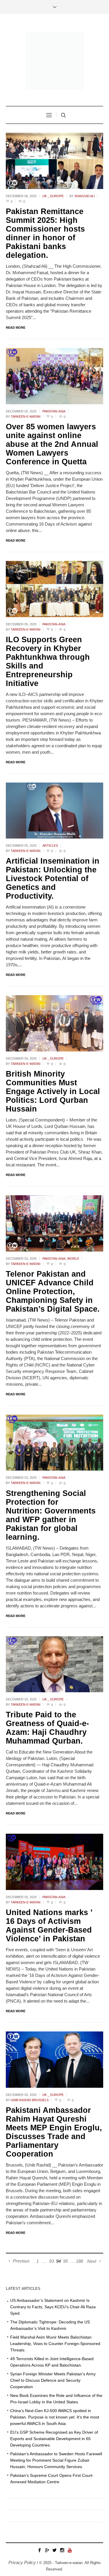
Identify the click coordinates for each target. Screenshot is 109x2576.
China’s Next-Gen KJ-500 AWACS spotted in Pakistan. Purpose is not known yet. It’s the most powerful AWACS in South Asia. (55, 2417)
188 (79, 2261)
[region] (54, 2523)
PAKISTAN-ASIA (54, 411)
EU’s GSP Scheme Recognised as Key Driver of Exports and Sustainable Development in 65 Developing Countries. (54, 2439)
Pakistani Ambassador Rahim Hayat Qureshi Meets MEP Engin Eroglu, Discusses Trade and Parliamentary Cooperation (54, 2132)
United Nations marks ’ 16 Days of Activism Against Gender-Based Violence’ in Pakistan (49, 1926)
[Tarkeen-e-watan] (55, 61)
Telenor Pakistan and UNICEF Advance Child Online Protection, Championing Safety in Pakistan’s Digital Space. (53, 1291)
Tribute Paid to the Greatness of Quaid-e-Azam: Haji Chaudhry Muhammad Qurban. (47, 1728)
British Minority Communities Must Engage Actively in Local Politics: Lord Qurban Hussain (53, 1091)
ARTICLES (50, 846)
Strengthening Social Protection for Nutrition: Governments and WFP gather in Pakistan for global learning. (51, 1515)
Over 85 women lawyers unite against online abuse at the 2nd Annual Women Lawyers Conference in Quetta (52, 444)
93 (51, 2261)
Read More (16, 328)
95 (65, 2261)
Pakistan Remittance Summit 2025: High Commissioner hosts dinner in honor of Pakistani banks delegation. (45, 233)
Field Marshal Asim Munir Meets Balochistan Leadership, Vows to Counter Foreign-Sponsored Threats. (55, 2344)
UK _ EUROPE (53, 196)
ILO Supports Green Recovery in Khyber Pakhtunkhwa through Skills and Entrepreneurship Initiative (48, 661)
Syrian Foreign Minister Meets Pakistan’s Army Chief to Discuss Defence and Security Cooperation (53, 2380)
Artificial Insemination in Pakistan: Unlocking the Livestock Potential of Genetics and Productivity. (53, 878)
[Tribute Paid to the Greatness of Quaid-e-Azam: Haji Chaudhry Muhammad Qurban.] (54, 1664)
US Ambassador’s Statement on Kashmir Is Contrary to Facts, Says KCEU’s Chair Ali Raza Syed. (53, 2307)
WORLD (73, 1259)
